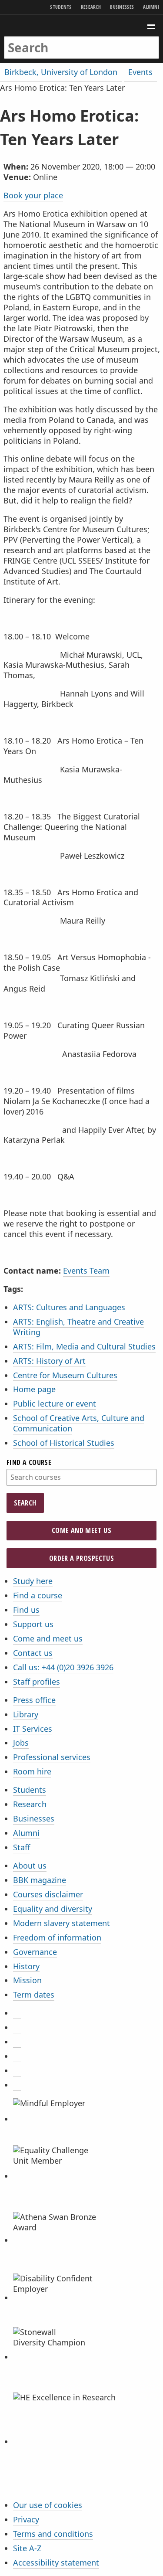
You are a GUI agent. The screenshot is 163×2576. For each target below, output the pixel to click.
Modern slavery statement (62, 1923)
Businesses (122, 7)
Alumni (151, 7)
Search (25, 1503)
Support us (33, 1624)
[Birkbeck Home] (81, 25)
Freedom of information (57, 1937)
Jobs (21, 1743)
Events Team (86, 1271)
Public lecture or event (55, 1404)
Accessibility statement (56, 2562)
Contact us (33, 1653)
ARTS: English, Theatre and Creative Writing (78, 1327)
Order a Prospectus (81, 1558)
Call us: (63, 1667)
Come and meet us (81, 1530)
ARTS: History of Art (49, 1361)
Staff (22, 1847)
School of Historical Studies (64, 1443)
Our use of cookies (48, 2505)
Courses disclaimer (48, 1894)
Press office (34, 1700)
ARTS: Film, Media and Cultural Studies (84, 1346)
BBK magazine (40, 1880)
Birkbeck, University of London (61, 72)
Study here (33, 1581)
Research (91, 7)
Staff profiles (37, 1682)
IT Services (33, 1729)
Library (26, 1714)
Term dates (34, 1995)
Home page (34, 1389)
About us (30, 1866)
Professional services (52, 1757)
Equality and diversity (53, 1909)
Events (140, 72)
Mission (27, 1980)
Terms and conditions (53, 2534)
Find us (26, 1610)
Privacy (26, 2519)
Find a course (29, 1462)
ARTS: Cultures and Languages (69, 1307)
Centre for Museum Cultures (65, 1375)
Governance (35, 1952)
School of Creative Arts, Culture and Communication (79, 1423)
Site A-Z (27, 2548)
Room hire (32, 1771)
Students (61, 7)
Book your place (33, 195)
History (26, 1966)
